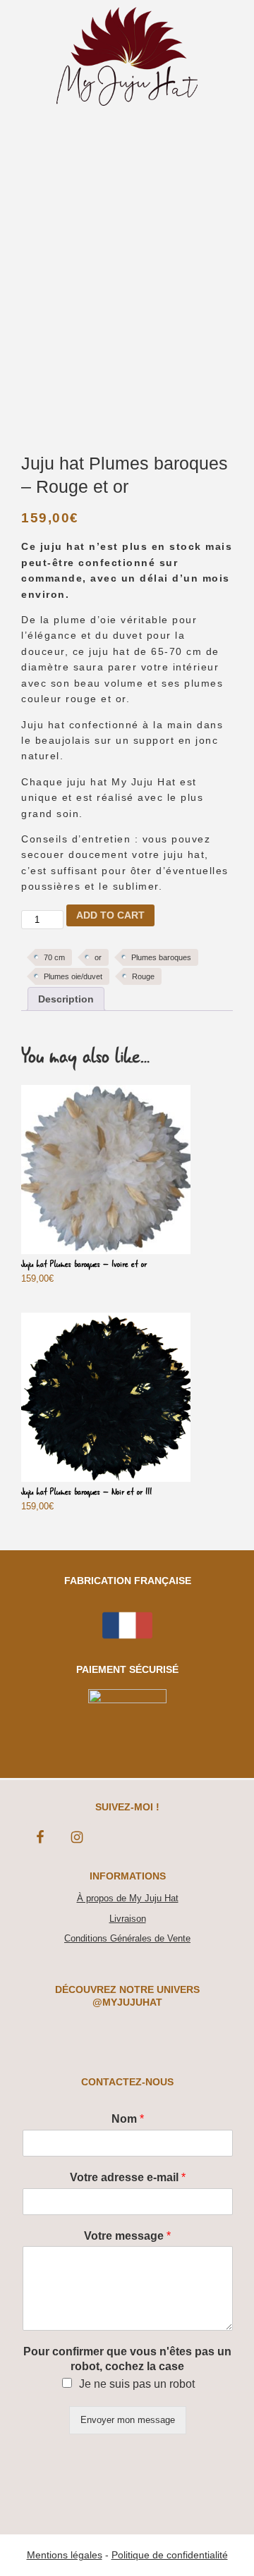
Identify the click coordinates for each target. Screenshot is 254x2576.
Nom (128, 2119)
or (98, 957)
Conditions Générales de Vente (127, 1938)
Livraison (128, 1919)
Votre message (127, 2236)
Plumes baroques (161, 957)
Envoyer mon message (128, 2420)
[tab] (66, 999)
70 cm (54, 957)
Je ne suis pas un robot (137, 2384)
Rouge (143, 976)
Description (66, 999)
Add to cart (110, 915)
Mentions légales (65, 2555)
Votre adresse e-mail (128, 2177)
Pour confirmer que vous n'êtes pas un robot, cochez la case (127, 2359)
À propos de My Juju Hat (128, 1898)
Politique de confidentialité (170, 2555)
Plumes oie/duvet (73, 976)
